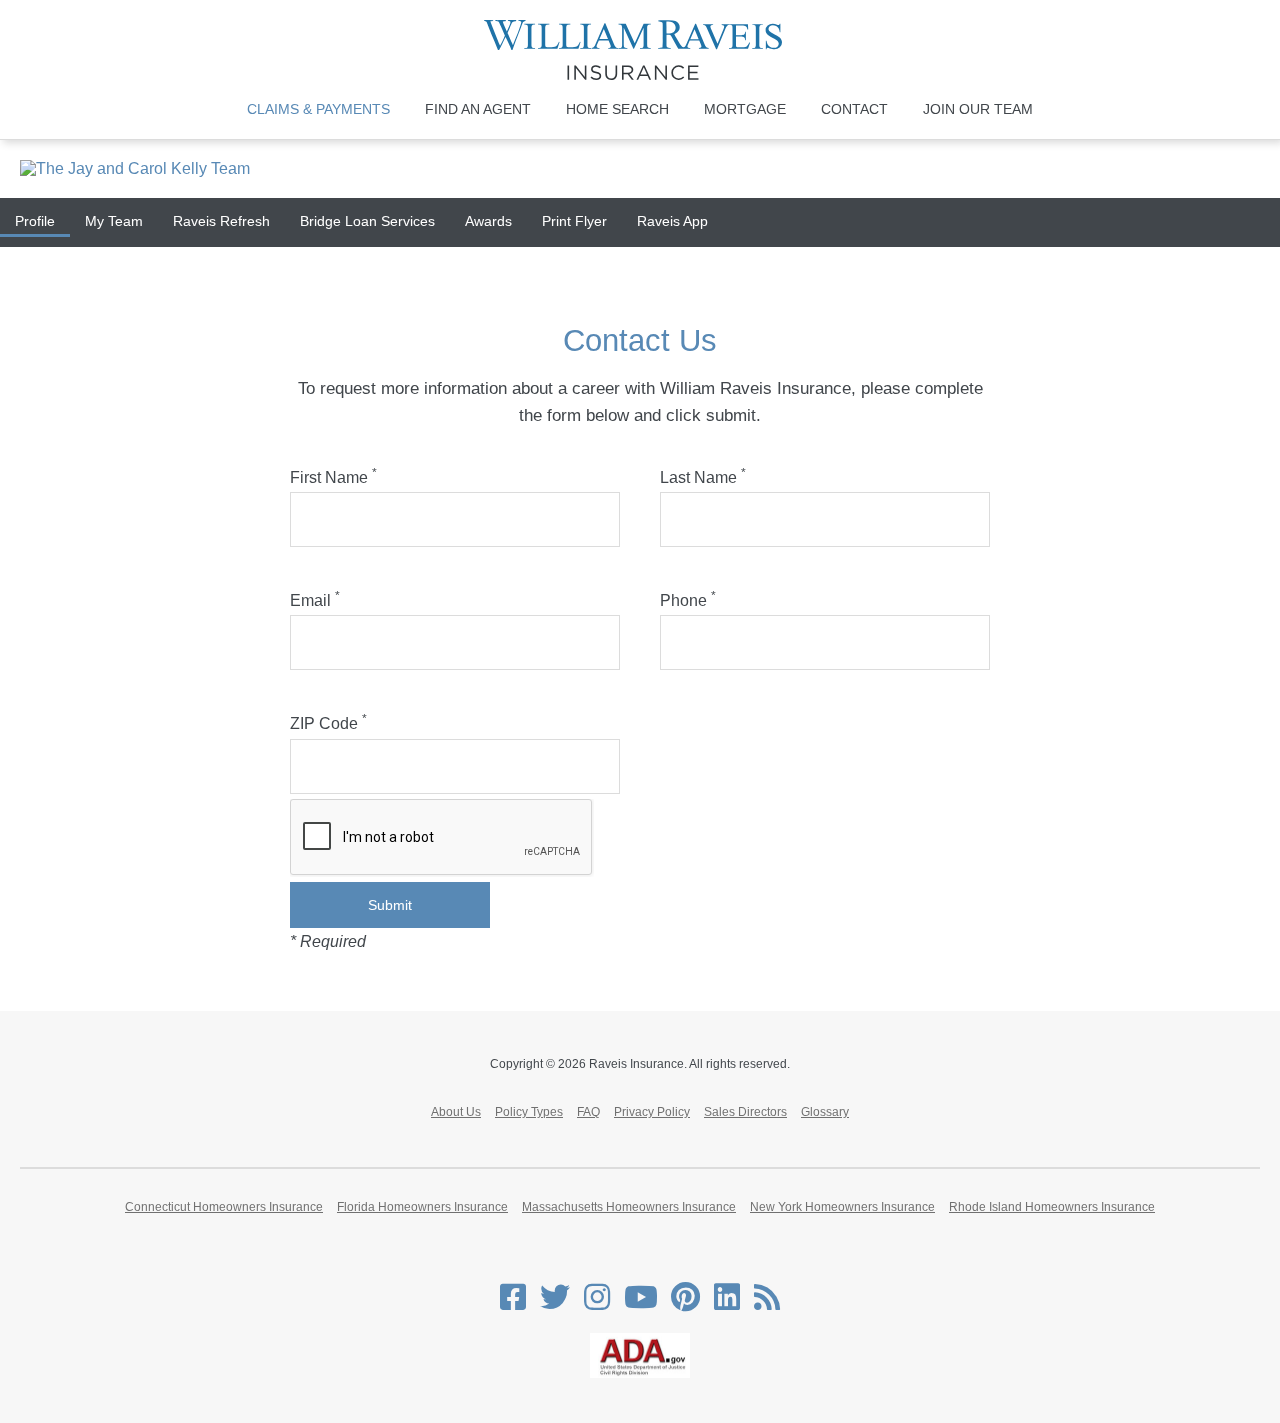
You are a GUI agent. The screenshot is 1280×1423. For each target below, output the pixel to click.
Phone (688, 600)
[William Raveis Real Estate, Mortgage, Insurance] (640, 50)
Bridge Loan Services (367, 221)
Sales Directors (745, 1112)
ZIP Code (328, 723)
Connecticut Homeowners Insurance (224, 1207)
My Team (114, 221)
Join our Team (978, 109)
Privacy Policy (652, 1112)
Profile (35, 221)
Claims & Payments (318, 109)
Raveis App (672, 221)
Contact (854, 109)
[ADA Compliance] (640, 1374)
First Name (333, 477)
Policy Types (529, 1112)
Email (315, 600)
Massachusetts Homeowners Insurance (629, 1207)
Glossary (825, 1112)
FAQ (588, 1112)
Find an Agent (478, 109)
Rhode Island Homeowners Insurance (1052, 1207)
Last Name (703, 477)
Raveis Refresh (221, 221)
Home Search (617, 109)
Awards (488, 221)
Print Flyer (574, 221)
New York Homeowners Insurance (842, 1207)
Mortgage (745, 109)
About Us (456, 1112)
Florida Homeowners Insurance (422, 1207)
